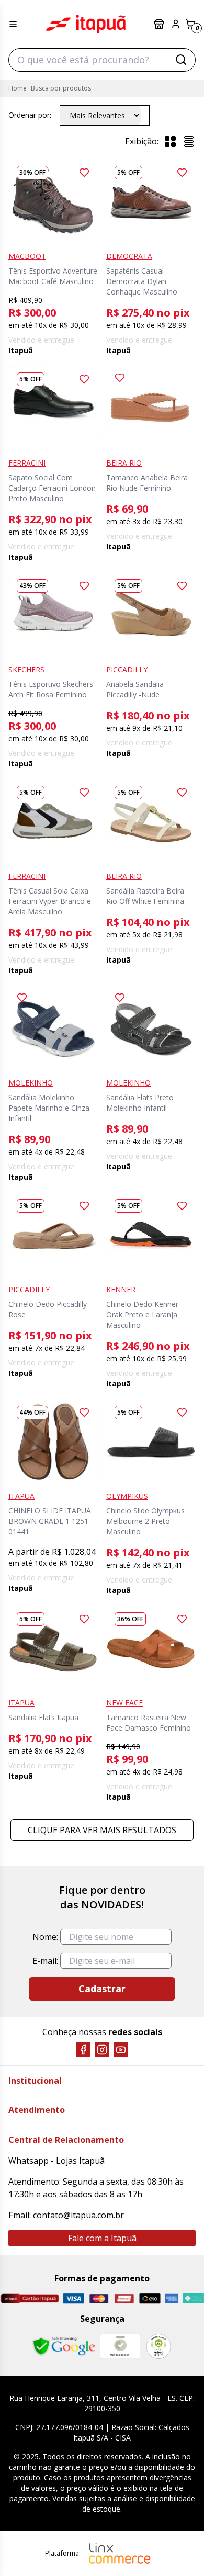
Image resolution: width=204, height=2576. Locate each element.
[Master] (99, 2298)
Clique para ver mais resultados (102, 1830)
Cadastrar (102, 1989)
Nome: (45, 1937)
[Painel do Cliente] (176, 24)
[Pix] (193, 2298)
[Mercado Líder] (120, 2346)
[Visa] (73, 2298)
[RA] (158, 2346)
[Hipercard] (124, 2298)
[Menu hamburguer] (13, 24)
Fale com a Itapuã (102, 2238)
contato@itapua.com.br (78, 2215)
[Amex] (172, 2298)
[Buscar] (181, 60)
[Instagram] (102, 2050)
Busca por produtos (61, 88)
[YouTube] (121, 2050)
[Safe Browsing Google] (64, 2346)
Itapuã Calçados (86, 24)
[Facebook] (83, 2050)
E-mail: (45, 1961)
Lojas (160, 24)
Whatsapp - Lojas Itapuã (56, 2161)
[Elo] (150, 2298)
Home (18, 88)
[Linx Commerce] (120, 2554)
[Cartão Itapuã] (29, 2298)
